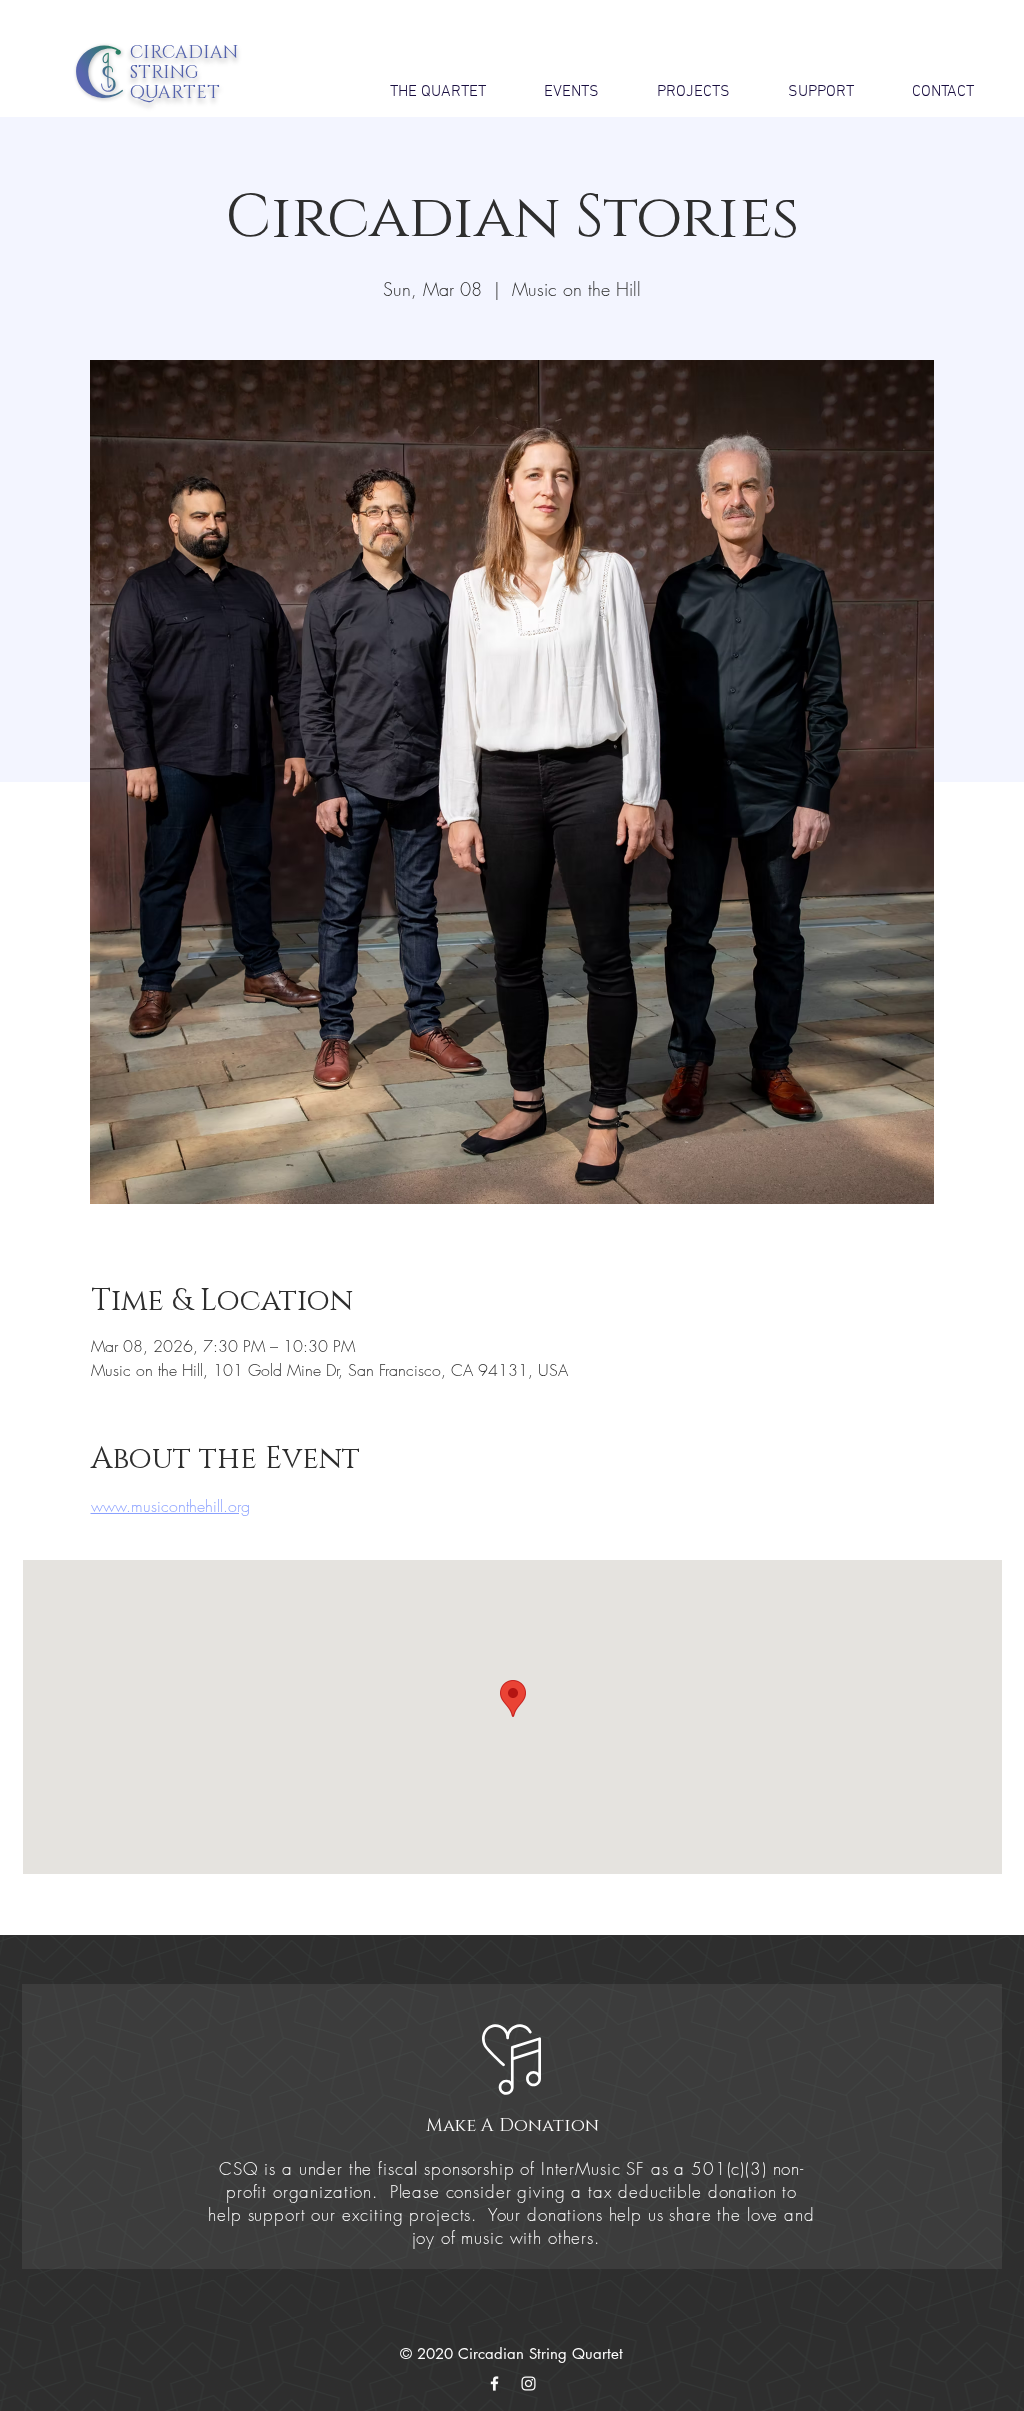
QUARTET (175, 93)
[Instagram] (528, 2383)
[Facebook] (494, 2383)
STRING (164, 73)
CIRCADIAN (184, 53)
